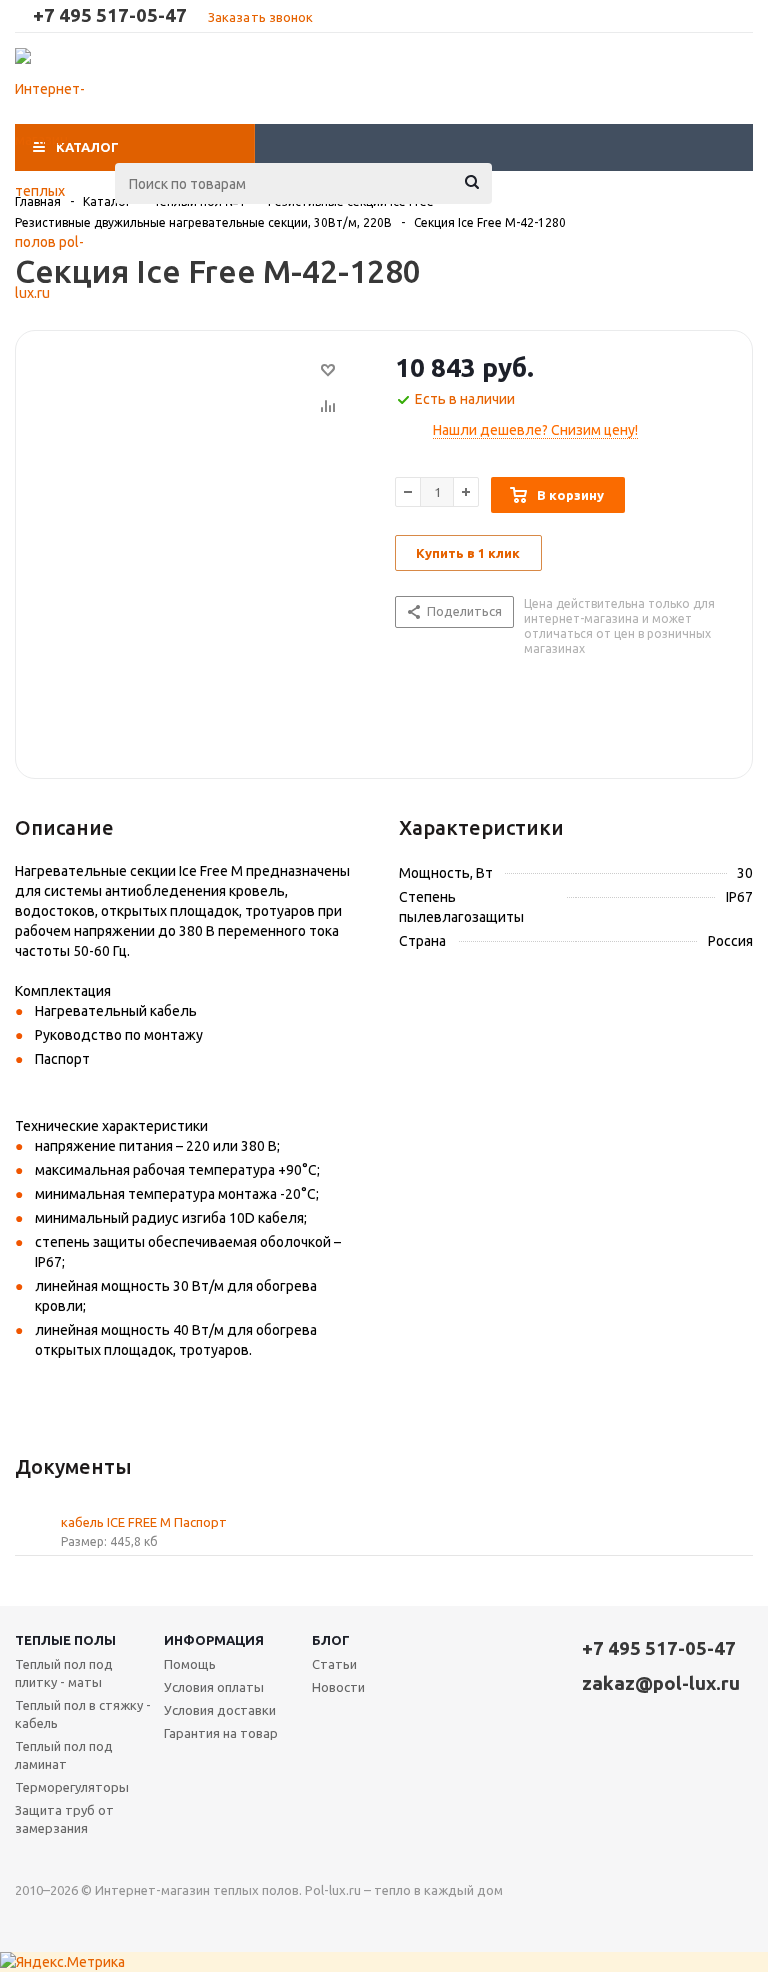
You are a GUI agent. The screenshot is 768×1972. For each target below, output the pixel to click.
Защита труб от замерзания (64, 1819)
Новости (338, 1687)
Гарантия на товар (221, 1733)
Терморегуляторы (72, 1787)
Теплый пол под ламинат (64, 1755)
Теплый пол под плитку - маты (64, 1673)
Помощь (190, 1664)
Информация (214, 1640)
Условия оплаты (214, 1687)
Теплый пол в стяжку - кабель (83, 1714)
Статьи (334, 1664)
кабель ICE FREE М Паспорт (144, 1522)
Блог (331, 1640)
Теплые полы (65, 1640)
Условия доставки (220, 1710)
